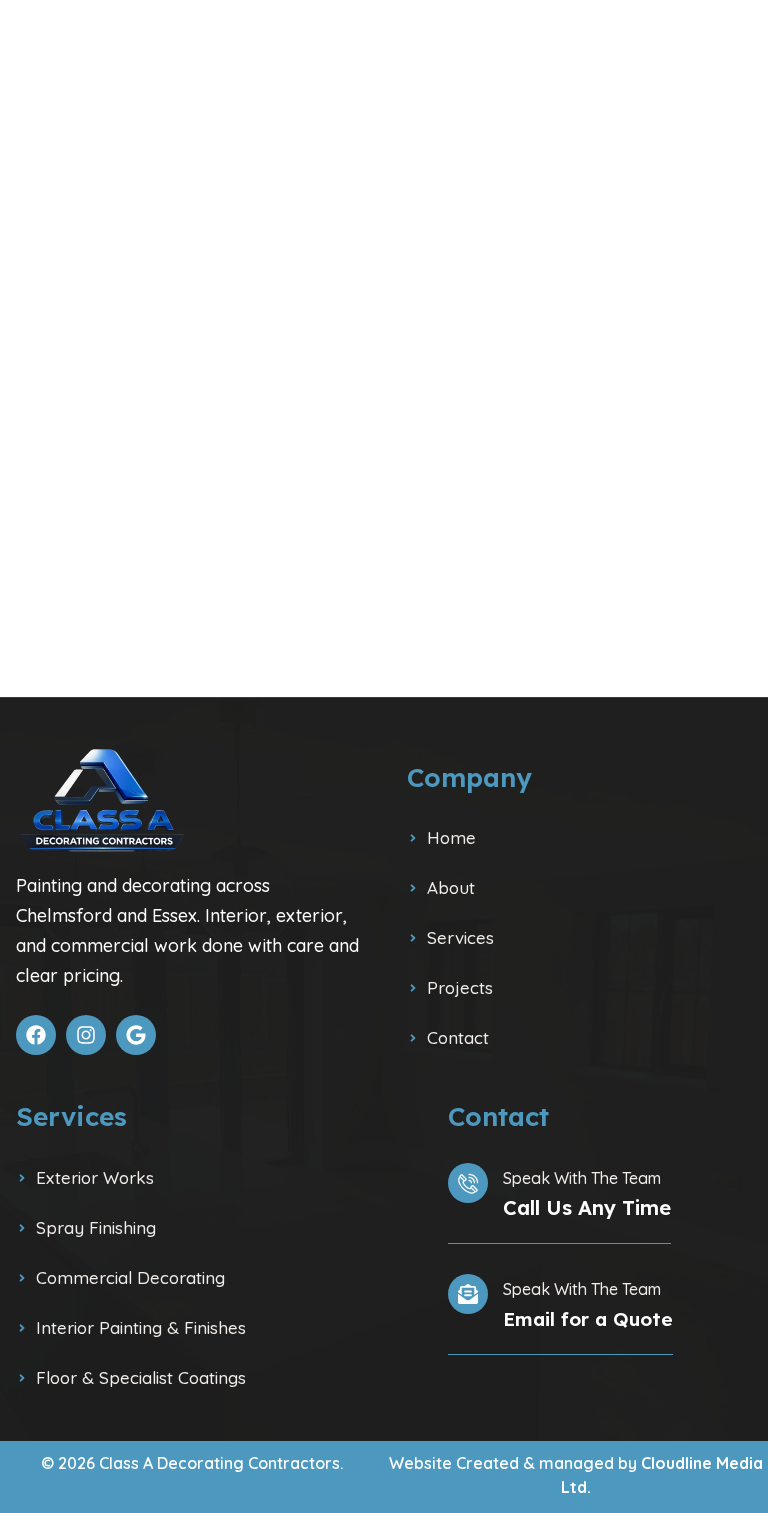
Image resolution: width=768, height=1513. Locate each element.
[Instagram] (86, 1035)
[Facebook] (36, 1035)
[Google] (136, 1035)
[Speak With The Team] (468, 1183)
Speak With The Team (582, 1178)
